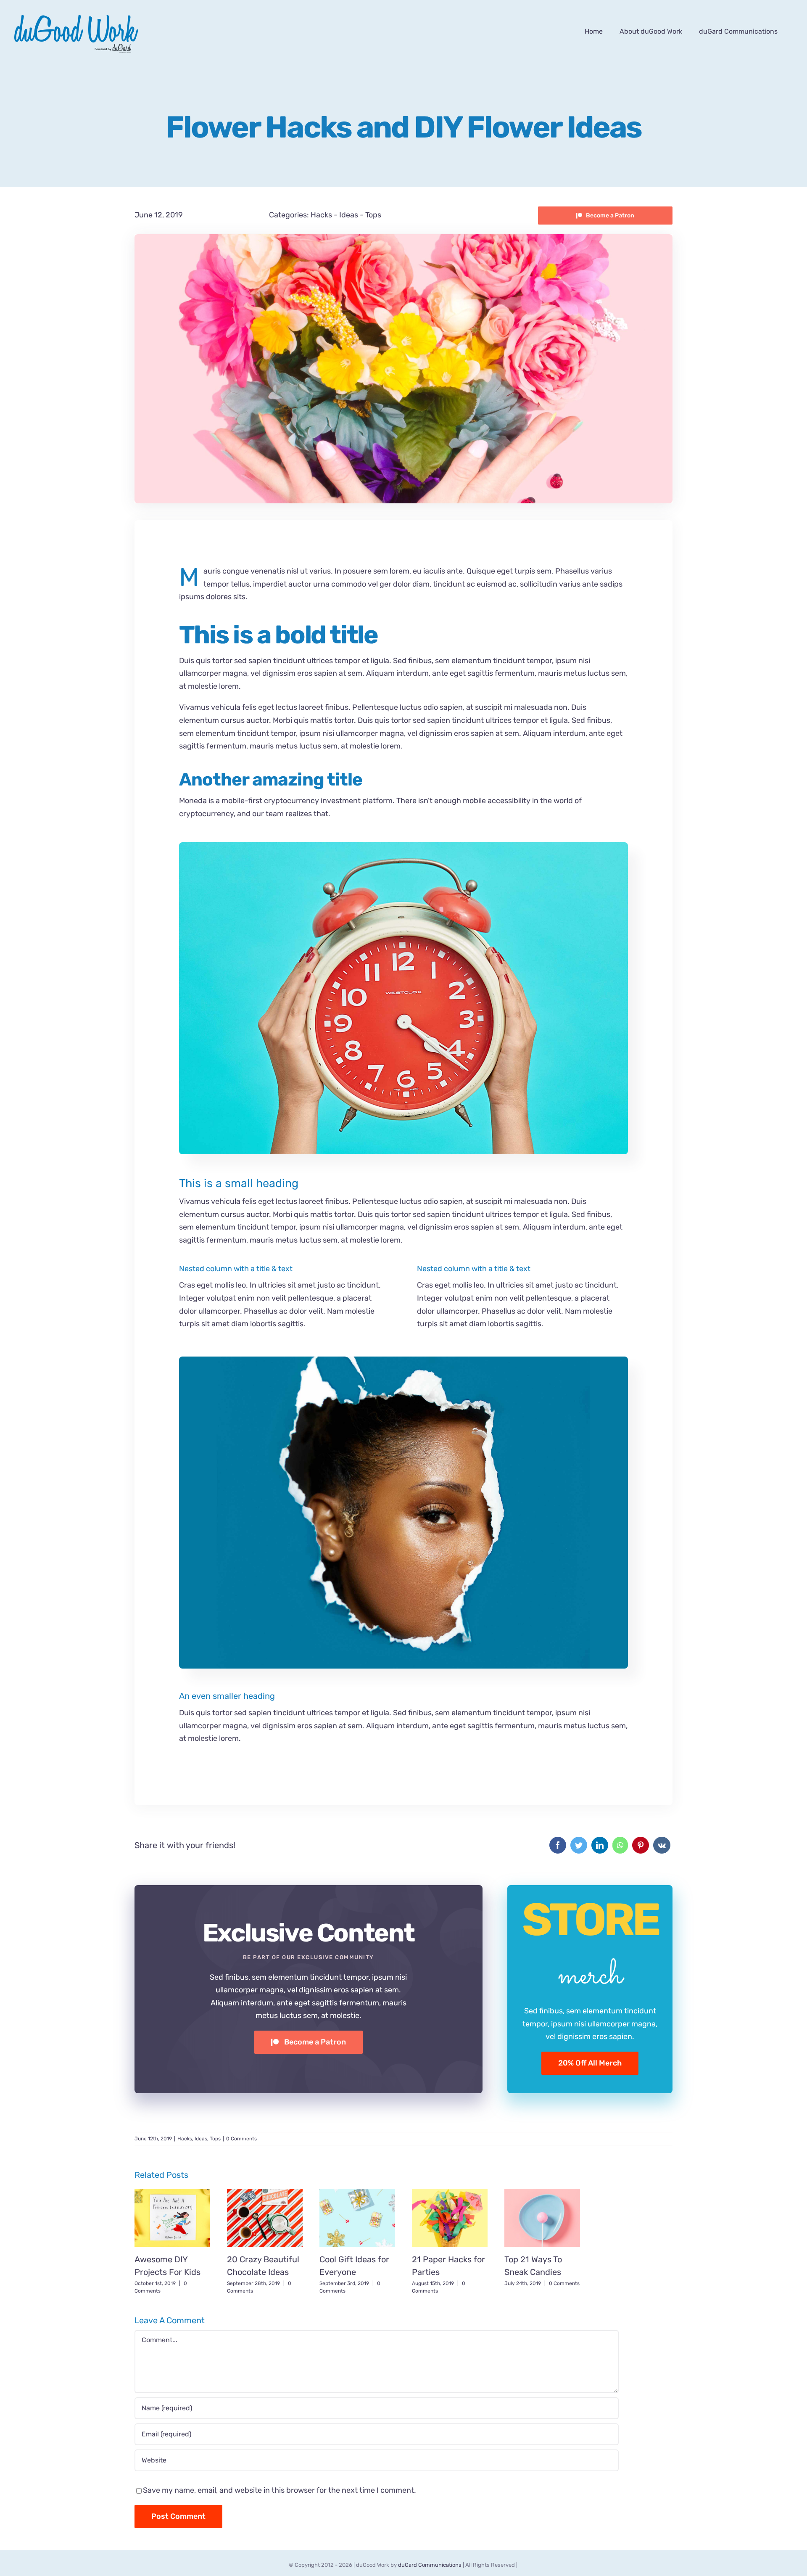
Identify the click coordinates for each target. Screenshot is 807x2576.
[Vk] (662, 1845)
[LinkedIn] (600, 1845)
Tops (373, 215)
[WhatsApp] (620, 1845)
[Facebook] (558, 1845)
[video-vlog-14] (403, 1360)
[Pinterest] (641, 1845)
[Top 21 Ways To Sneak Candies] (542, 2218)
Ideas (349, 215)
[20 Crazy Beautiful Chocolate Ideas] (265, 2218)
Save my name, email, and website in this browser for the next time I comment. (280, 2490)
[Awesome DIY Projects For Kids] (172, 2218)
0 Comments (241, 2139)
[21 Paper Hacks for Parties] (450, 2218)
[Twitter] (579, 1845)
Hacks (321, 215)
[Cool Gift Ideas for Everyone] (357, 2218)
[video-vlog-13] (403, 846)
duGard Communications (430, 2565)
